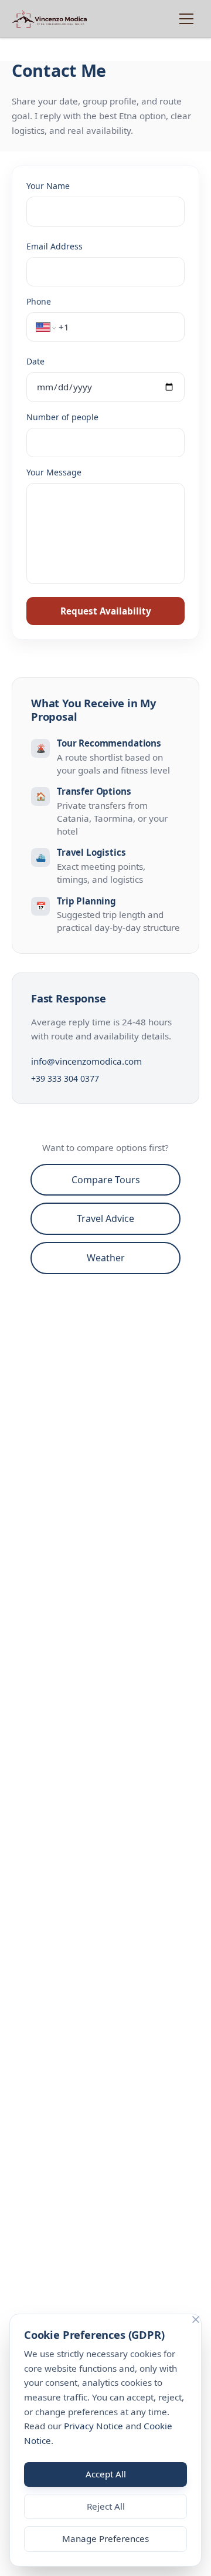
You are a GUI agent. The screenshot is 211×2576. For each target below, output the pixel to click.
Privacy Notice (93, 2426)
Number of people (62, 417)
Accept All (106, 2474)
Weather (106, 1258)
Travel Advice (105, 1218)
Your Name (48, 186)
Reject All (106, 2506)
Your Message (54, 472)
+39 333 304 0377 (65, 1078)
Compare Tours (106, 1180)
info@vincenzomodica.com (86, 1061)
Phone (39, 301)
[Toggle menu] (186, 19)
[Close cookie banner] (196, 2320)
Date (35, 361)
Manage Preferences (105, 2538)
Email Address (55, 246)
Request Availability (106, 611)
